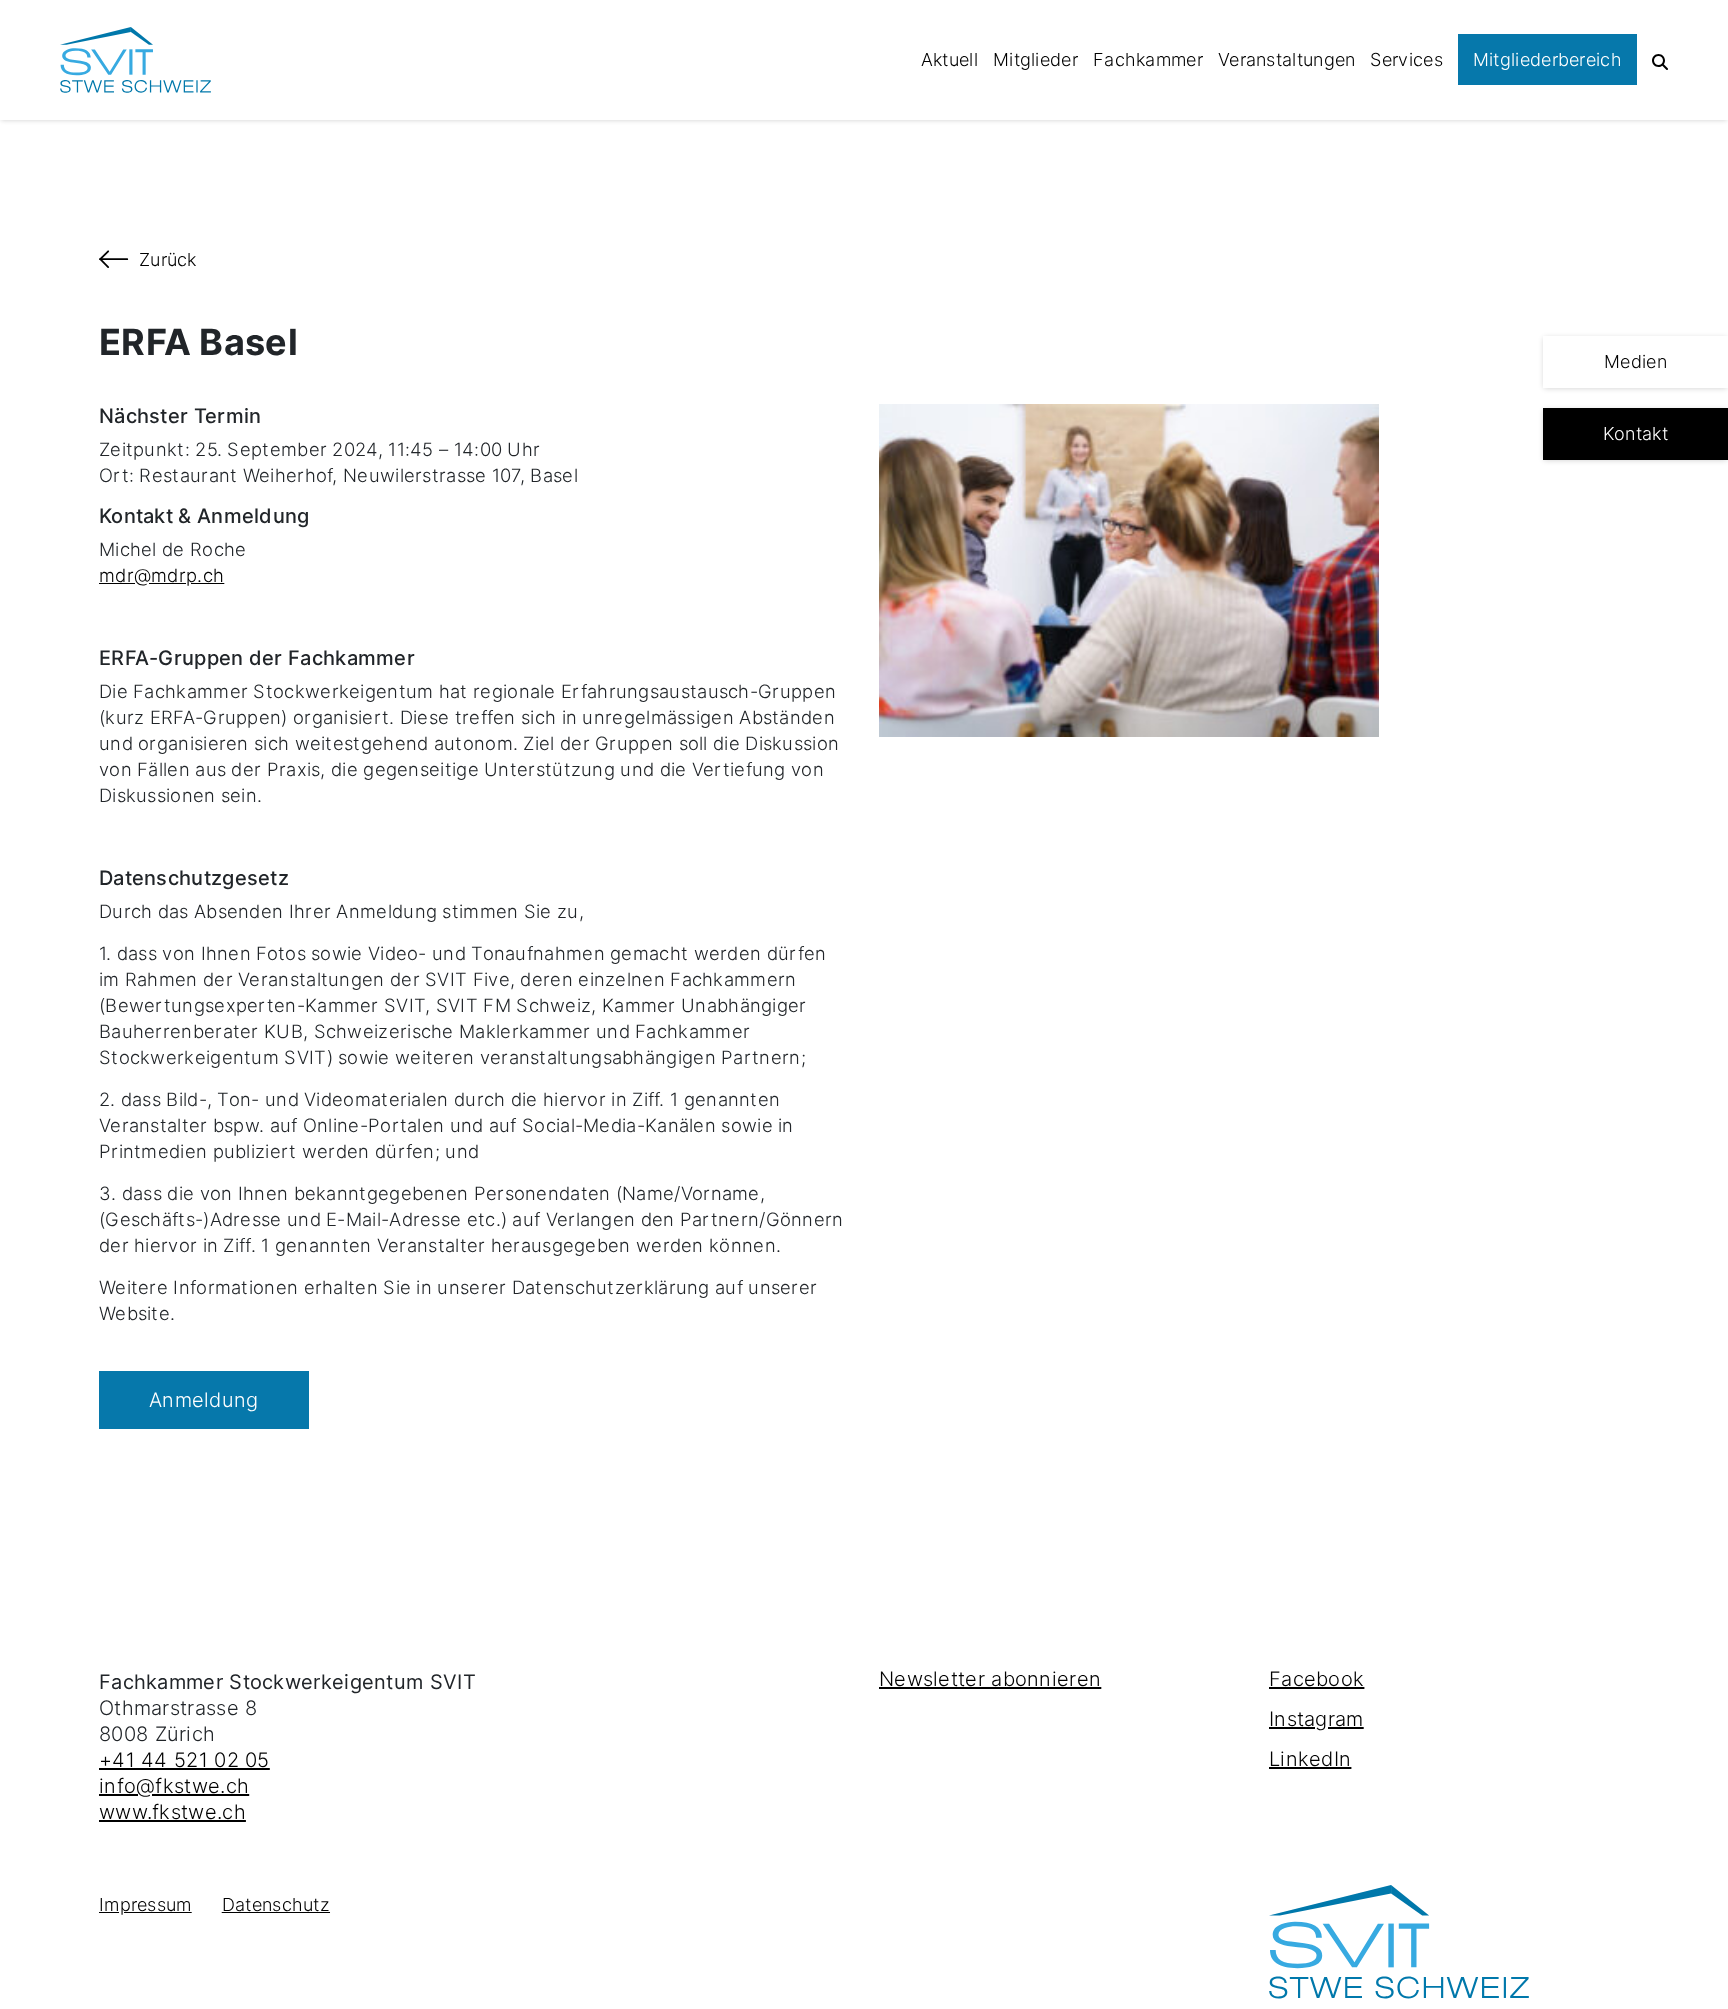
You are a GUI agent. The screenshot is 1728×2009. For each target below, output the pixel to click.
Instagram (1316, 1719)
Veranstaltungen (1287, 59)
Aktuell (949, 59)
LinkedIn (1310, 1759)
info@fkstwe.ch (174, 1786)
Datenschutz (276, 1904)
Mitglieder (1035, 59)
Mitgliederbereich (1547, 59)
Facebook (1316, 1679)
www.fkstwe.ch (172, 1812)
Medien (1635, 361)
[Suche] (1660, 60)
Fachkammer (1148, 59)
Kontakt (1635, 433)
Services (1406, 59)
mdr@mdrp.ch (161, 575)
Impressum (145, 1904)
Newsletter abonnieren (990, 1679)
